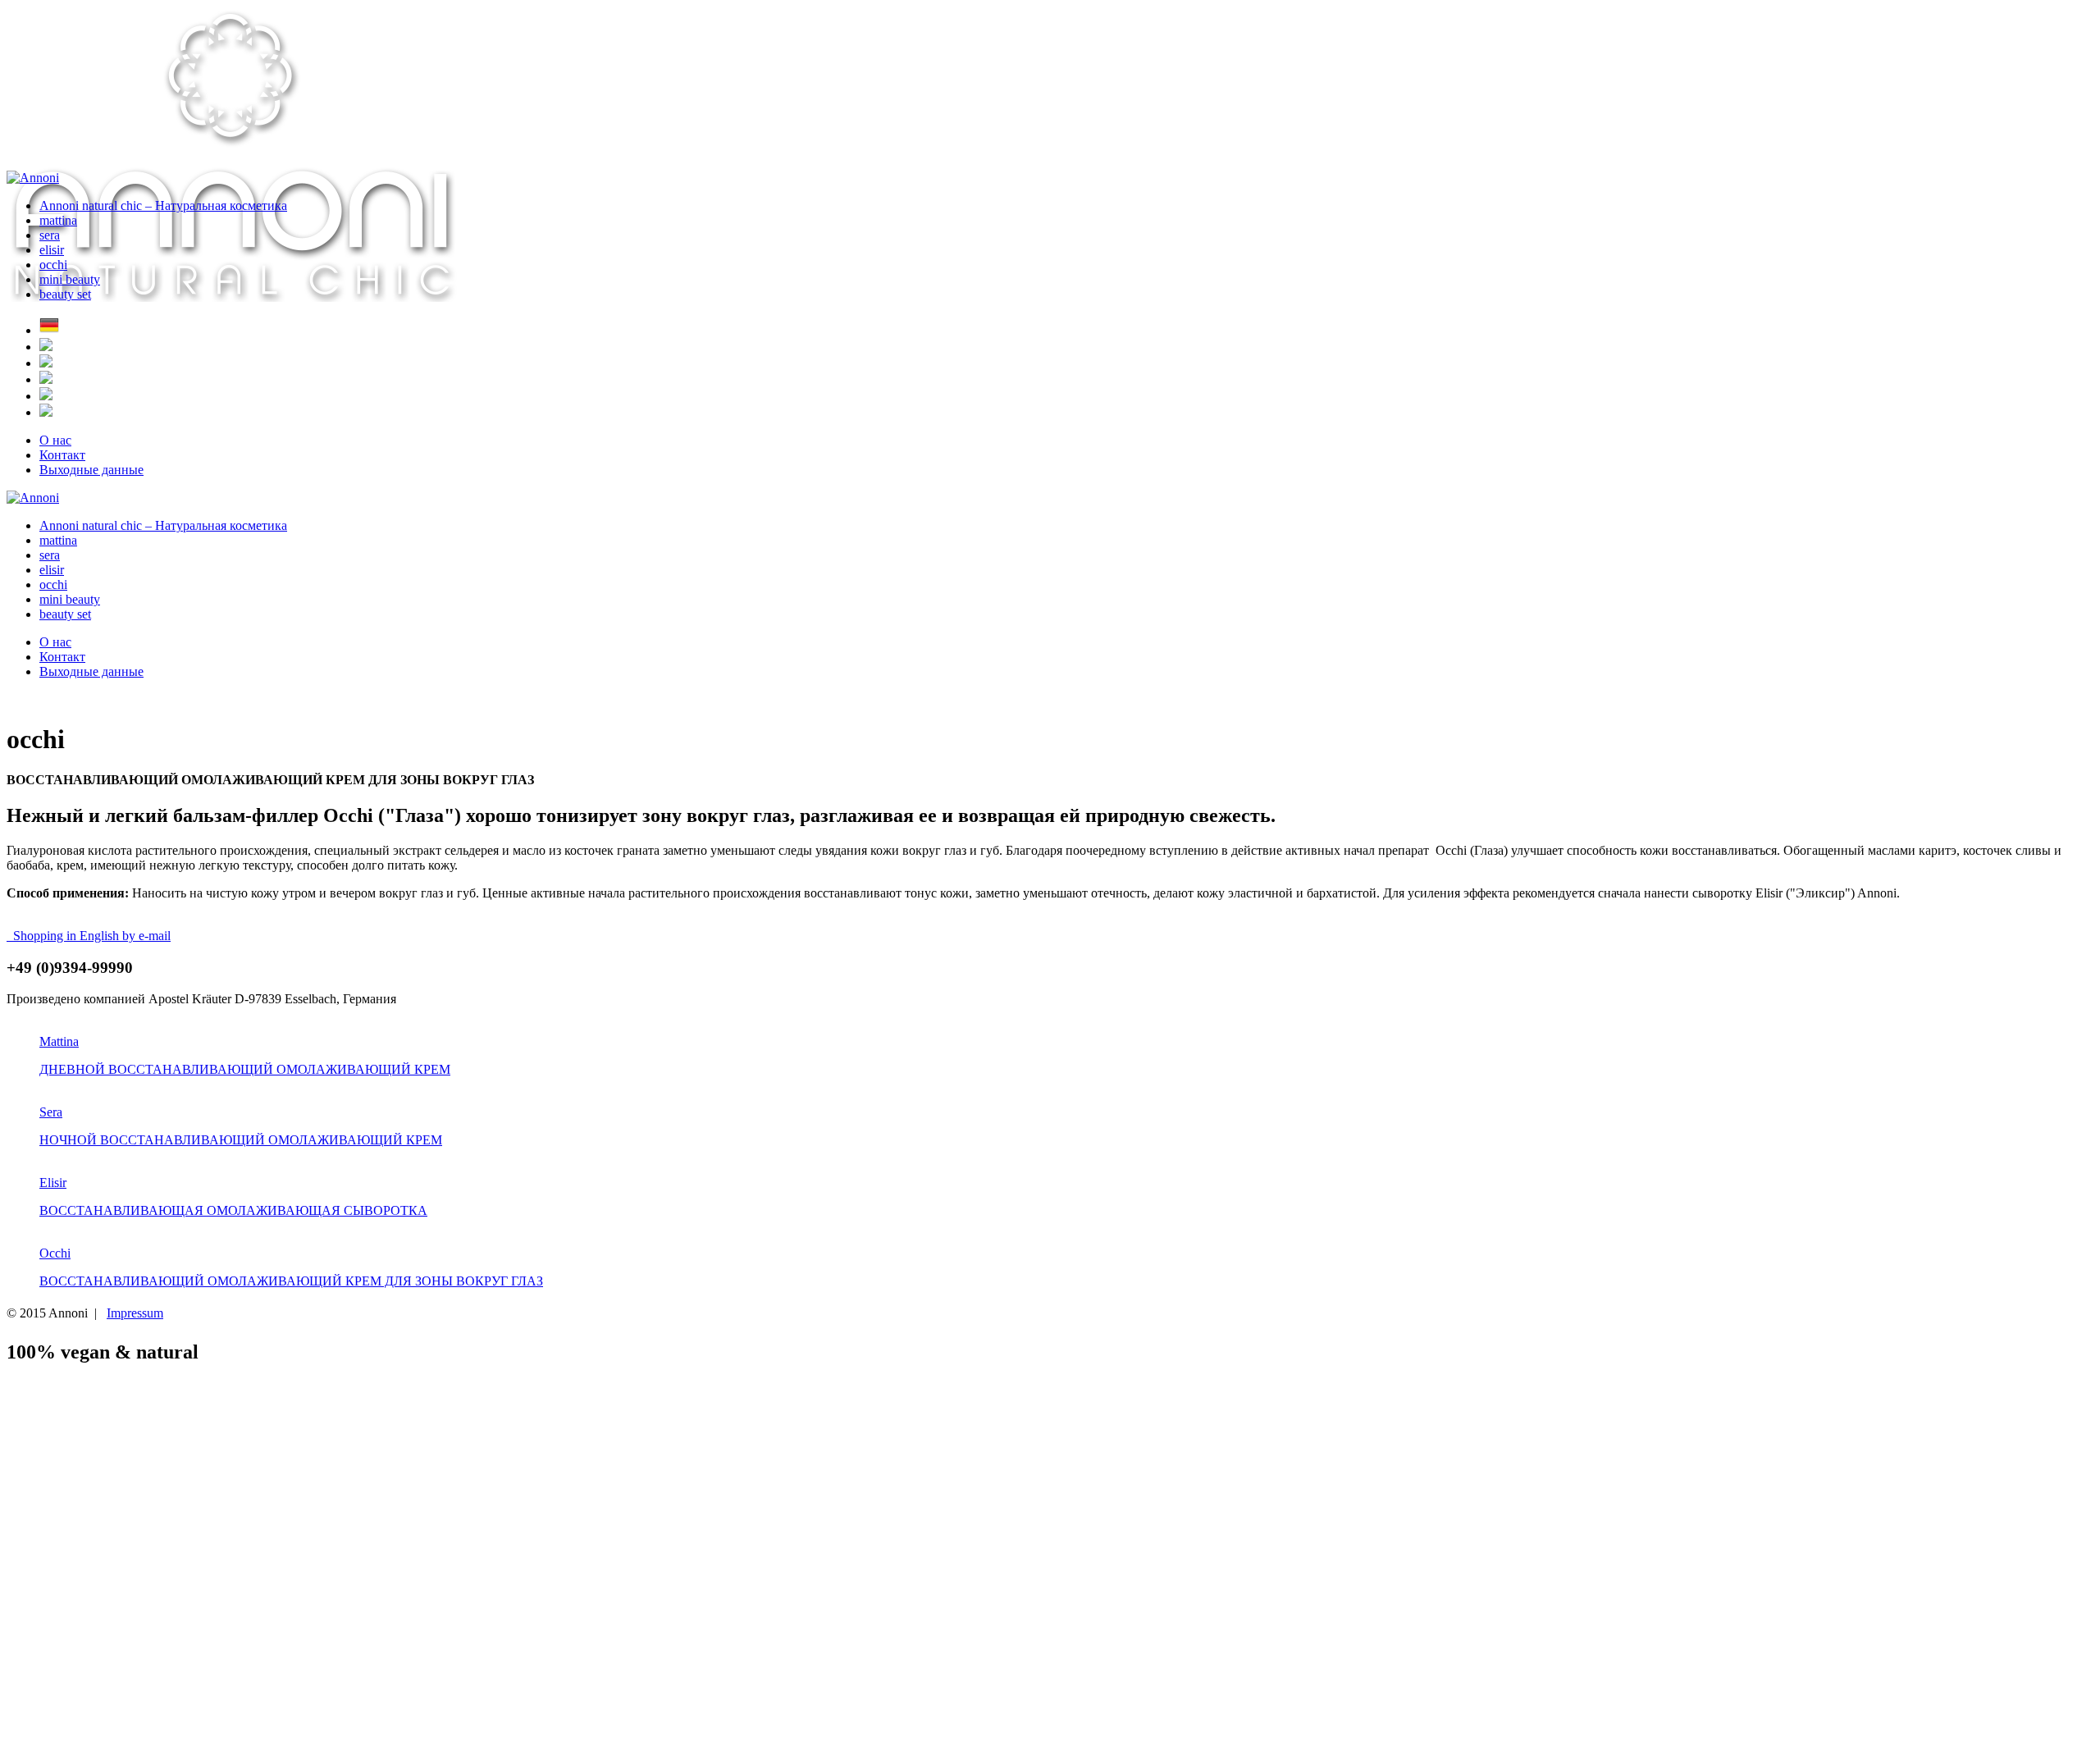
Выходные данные (91, 470)
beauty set (65, 294)
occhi (53, 265)
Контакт (62, 455)
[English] (46, 347)
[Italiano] (46, 363)
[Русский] (46, 379)
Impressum (135, 1313)
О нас (55, 440)
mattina (58, 220)
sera (50, 235)
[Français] (46, 396)
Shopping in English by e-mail (89, 936)
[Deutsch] (49, 330)
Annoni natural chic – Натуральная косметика (163, 205)
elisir (52, 250)
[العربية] (46, 412)
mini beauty (70, 279)
